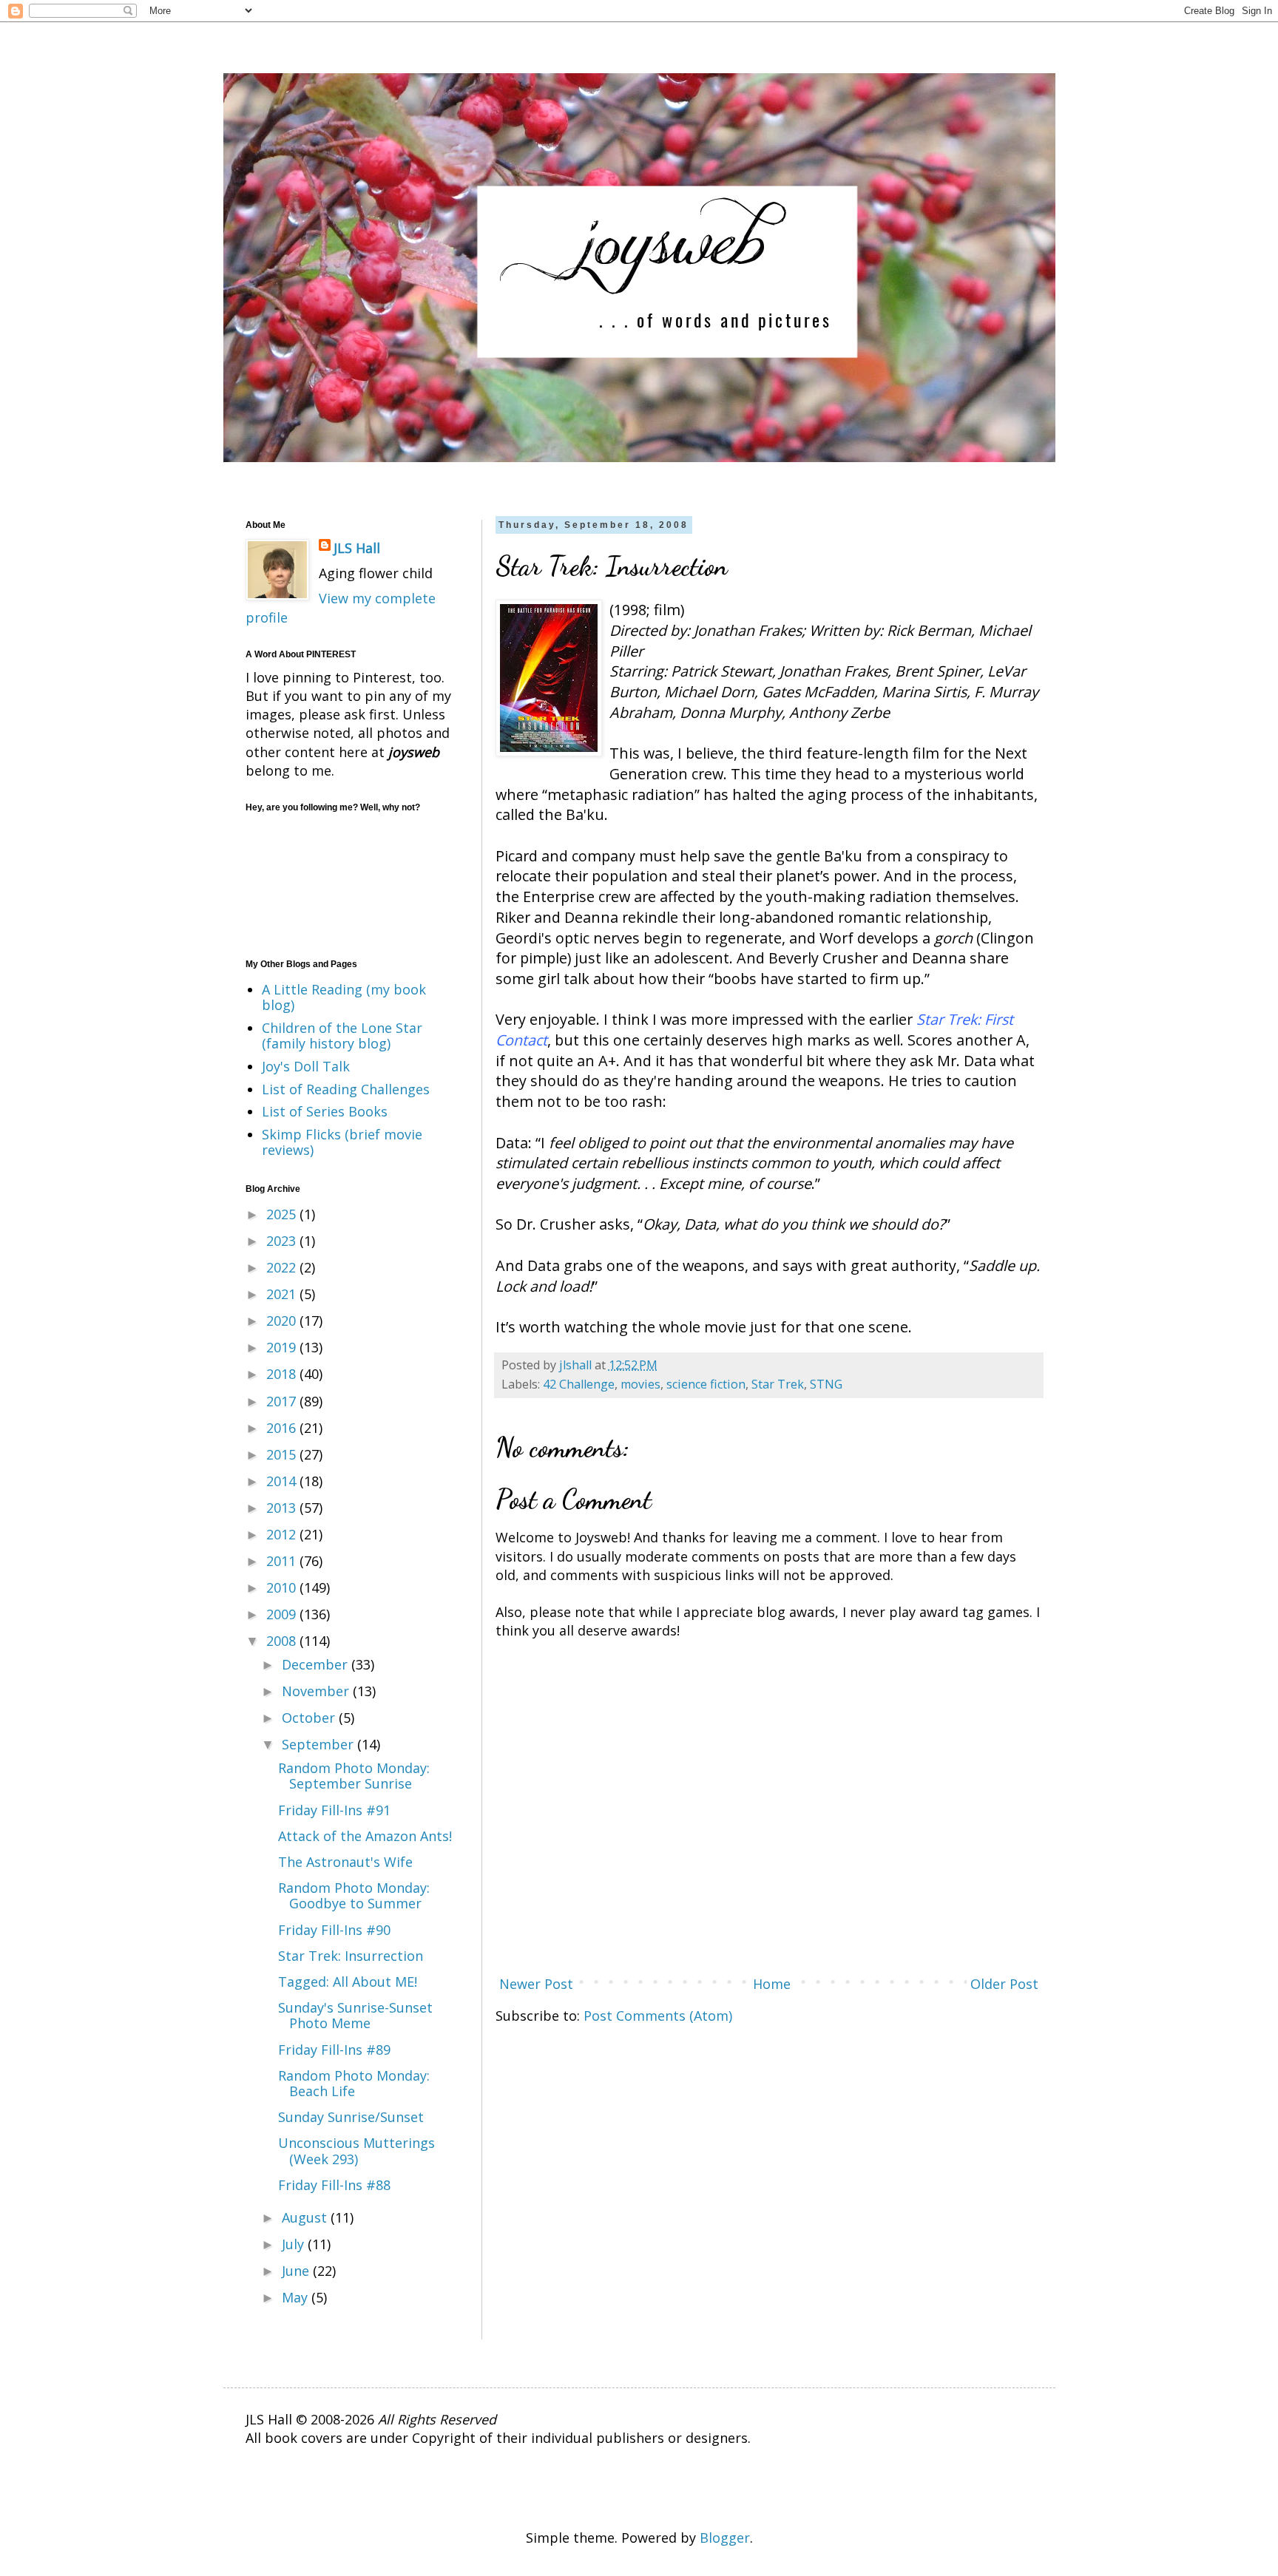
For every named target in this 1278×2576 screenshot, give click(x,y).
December (317, 1664)
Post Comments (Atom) (658, 2016)
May (297, 2297)
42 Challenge (579, 1384)
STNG (826, 1384)
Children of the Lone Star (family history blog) (342, 1036)
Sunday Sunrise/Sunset (351, 2117)
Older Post (1004, 1984)
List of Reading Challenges (346, 1089)
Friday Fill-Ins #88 (334, 2185)
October (310, 1718)
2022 (283, 1267)
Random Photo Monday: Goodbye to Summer (354, 1896)
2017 (283, 1401)
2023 (283, 1241)
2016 (283, 1428)
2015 (283, 1454)
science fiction (706, 1384)
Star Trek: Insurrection (351, 1956)
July (295, 2244)
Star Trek (778, 1384)
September (319, 1744)
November (317, 1691)
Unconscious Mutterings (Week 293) (356, 2151)
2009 (283, 1614)
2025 (283, 1214)
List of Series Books (325, 1111)
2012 (283, 1534)
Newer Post (536, 1984)
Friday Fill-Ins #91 (334, 1810)
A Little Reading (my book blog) (344, 997)
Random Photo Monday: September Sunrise (354, 1776)
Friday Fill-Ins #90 (334, 1930)
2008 (283, 1641)
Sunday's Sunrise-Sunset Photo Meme (355, 2016)
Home (772, 1984)
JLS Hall (357, 548)
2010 (283, 1587)
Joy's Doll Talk (306, 1066)
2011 (283, 1561)
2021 (283, 1294)
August (306, 2217)
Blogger (725, 2538)
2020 (283, 1321)
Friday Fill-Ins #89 (334, 2050)
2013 (283, 1508)
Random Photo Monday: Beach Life (354, 2084)
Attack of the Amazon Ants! (365, 1836)
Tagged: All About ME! (348, 1982)
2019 (283, 1347)
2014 (283, 1481)
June (297, 2271)
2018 (283, 1374)
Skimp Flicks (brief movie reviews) (342, 1142)
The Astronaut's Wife (345, 1862)
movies (640, 1384)
